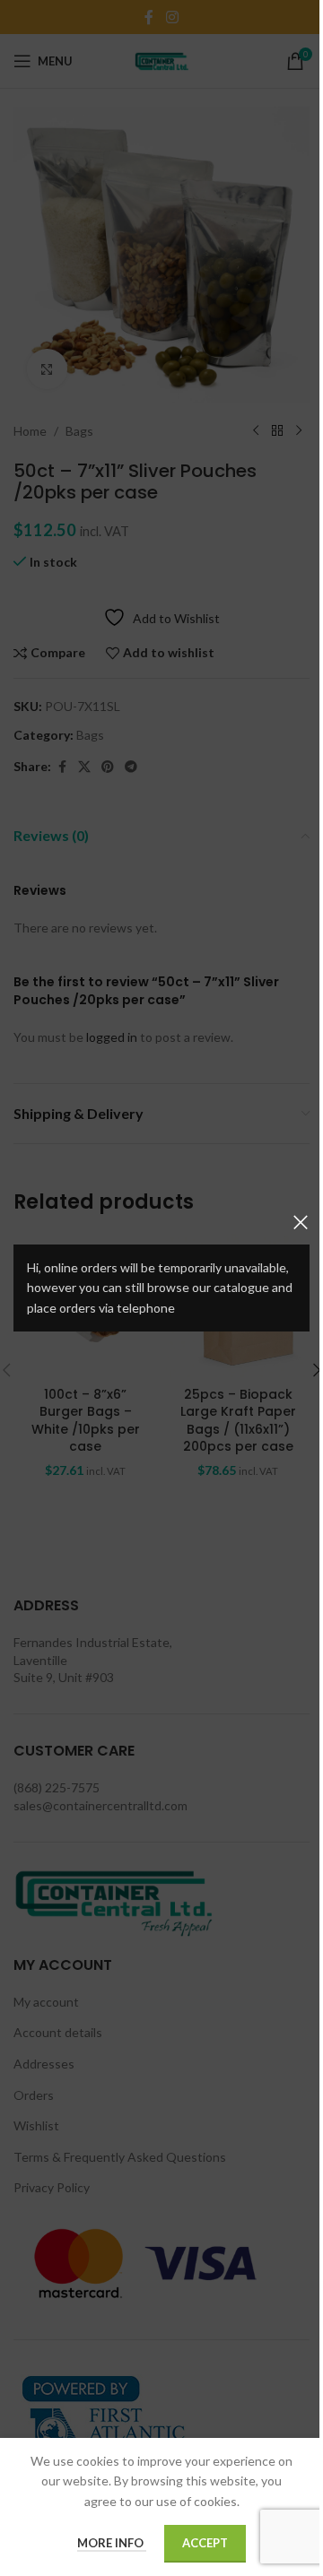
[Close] (301, 1222)
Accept (205, 2543)
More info (112, 2543)
